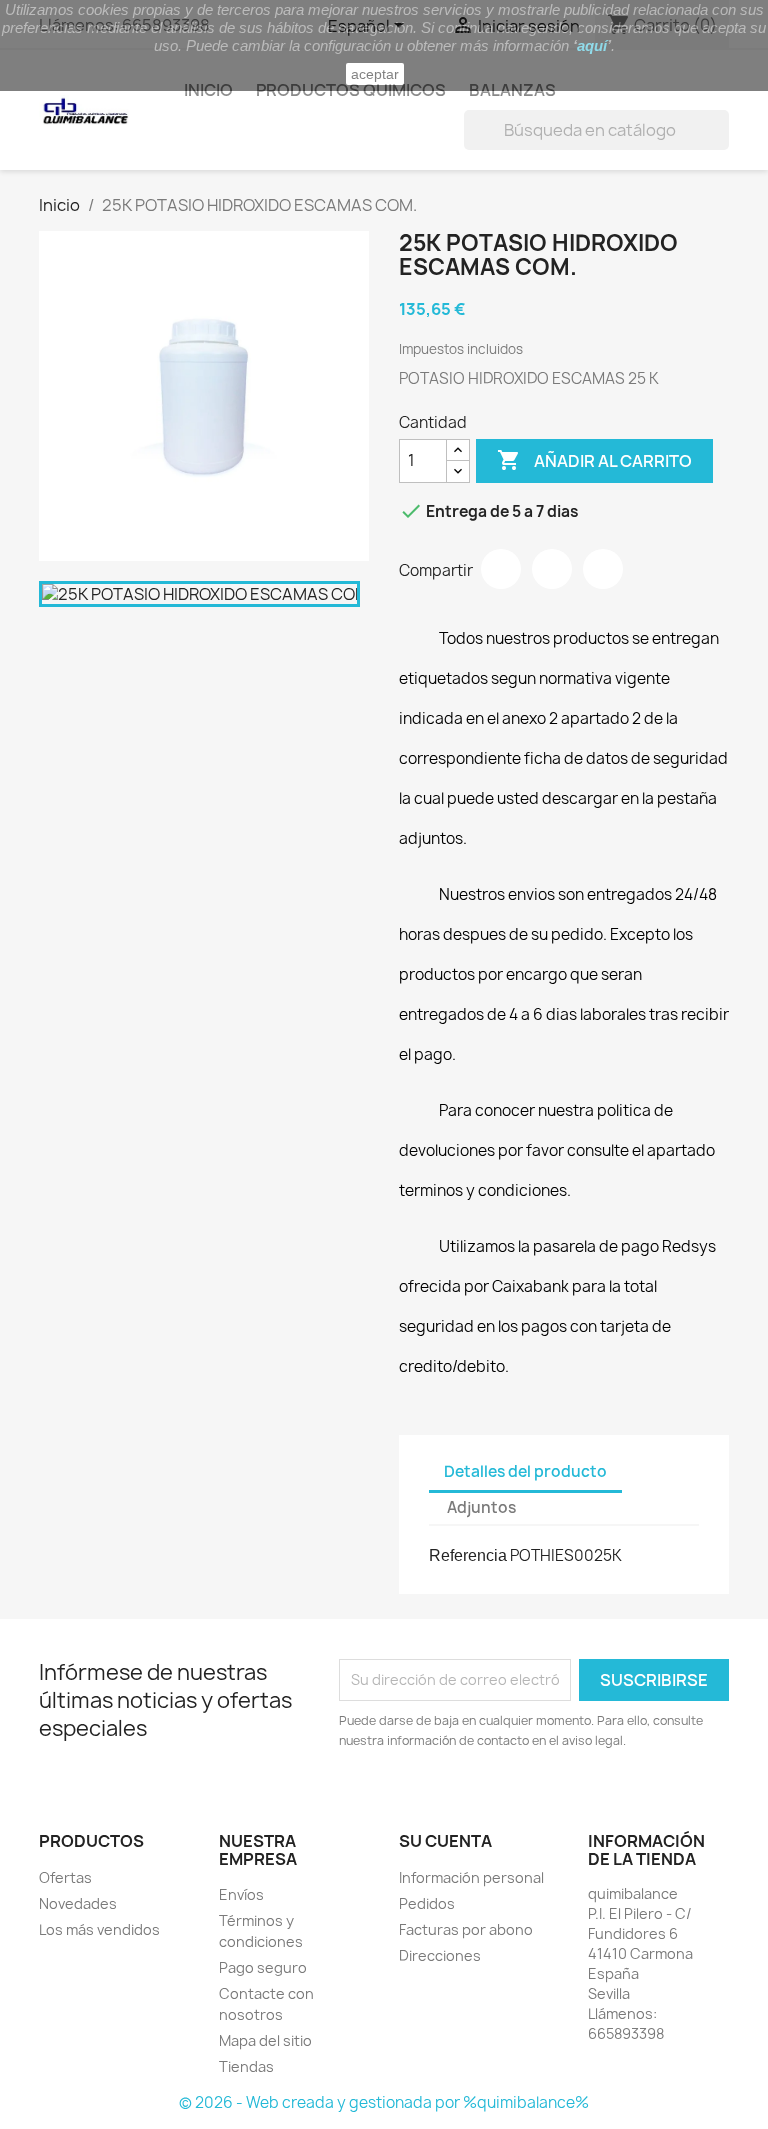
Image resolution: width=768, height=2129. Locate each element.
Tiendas (246, 2066)
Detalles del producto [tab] (525, 1471)
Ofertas (65, 1877)
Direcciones (440, 1955)
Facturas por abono (466, 1929)
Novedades (78, 1903)
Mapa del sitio (265, 2040)
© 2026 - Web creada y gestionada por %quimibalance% (384, 2102)
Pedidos (427, 1903)
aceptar (375, 74)
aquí (592, 45)
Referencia (468, 1555)
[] (721, 144)
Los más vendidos (99, 1929)
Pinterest (603, 569)
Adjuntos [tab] (481, 1507)
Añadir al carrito (594, 460)
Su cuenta (445, 1841)
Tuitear (552, 569)
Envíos (241, 1894)
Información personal (471, 1877)
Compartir (501, 569)
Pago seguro (263, 1967)
